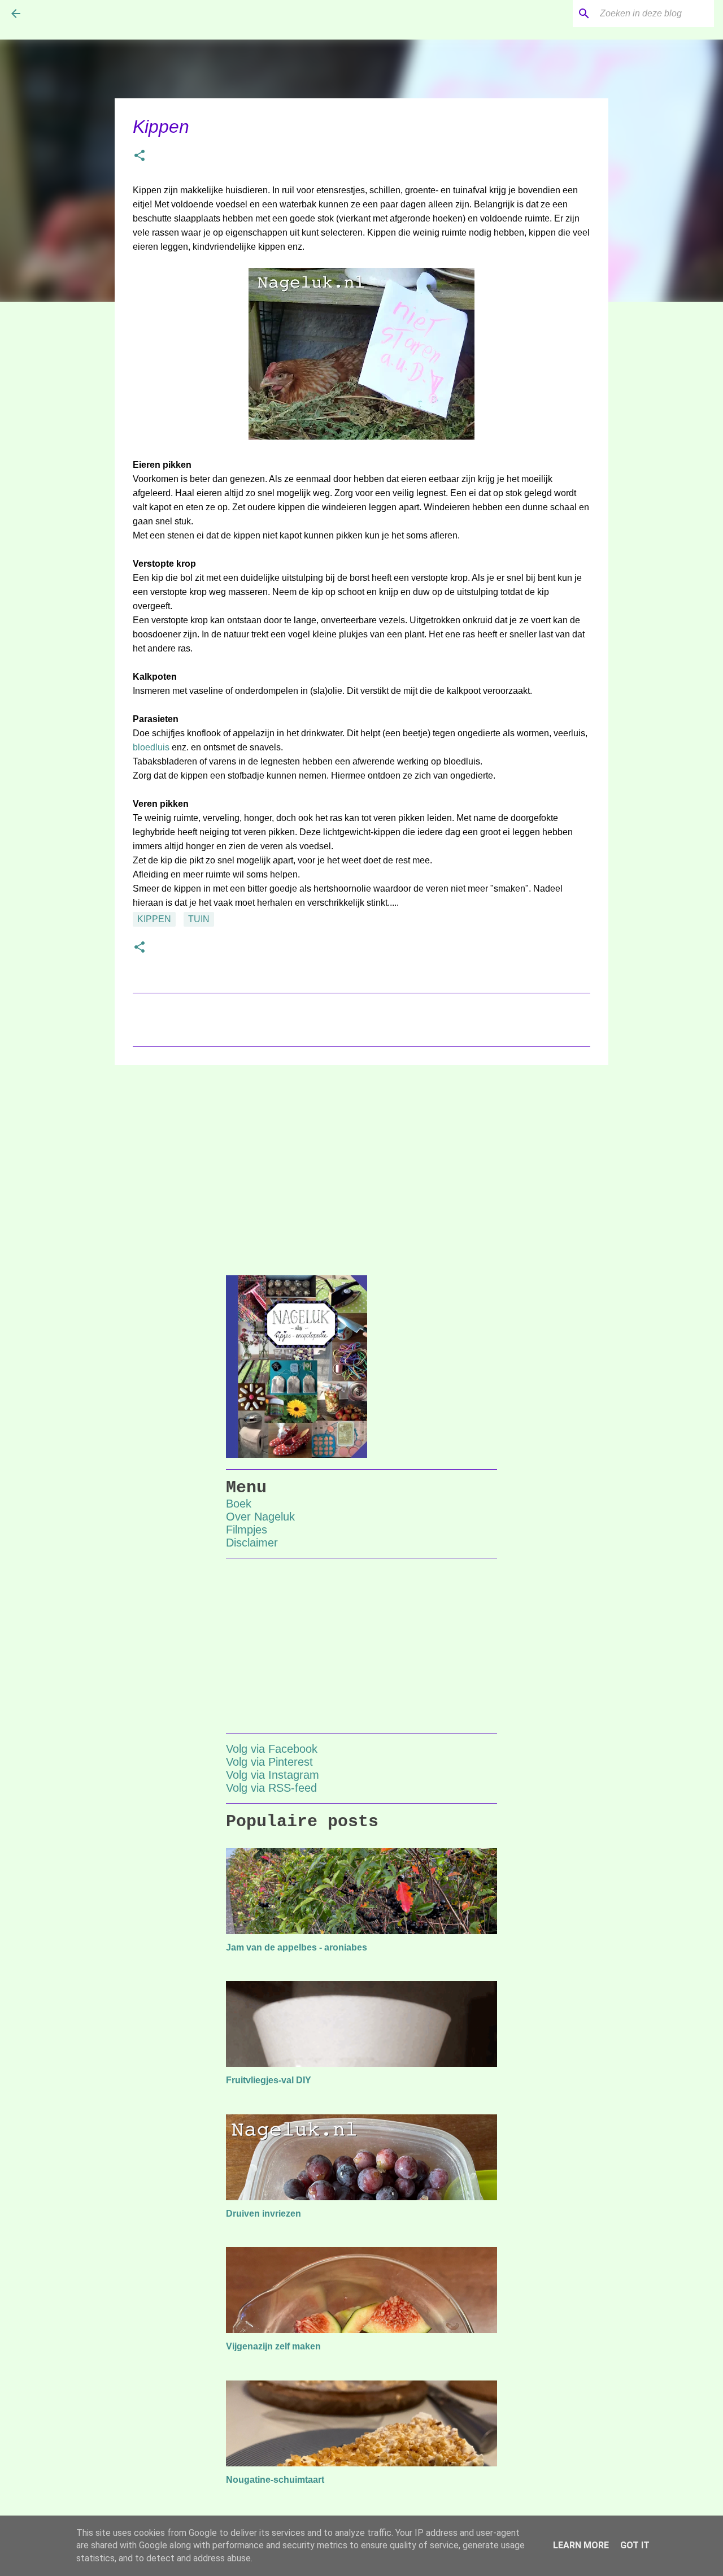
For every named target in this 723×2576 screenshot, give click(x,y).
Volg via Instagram (273, 1775)
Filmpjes (247, 1530)
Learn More (581, 2545)
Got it (635, 2545)
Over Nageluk (260, 1517)
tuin (199, 919)
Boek (239, 1504)
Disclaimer (252, 1543)
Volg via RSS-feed (271, 1788)
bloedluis (151, 747)
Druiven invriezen (263, 2214)
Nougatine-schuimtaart (275, 2480)
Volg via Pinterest (269, 1762)
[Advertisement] (361, 1161)
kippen (154, 919)
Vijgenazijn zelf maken (273, 2346)
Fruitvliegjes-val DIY (269, 2080)
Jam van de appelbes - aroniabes (297, 1947)
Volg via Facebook (272, 1749)
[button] (140, 157)
